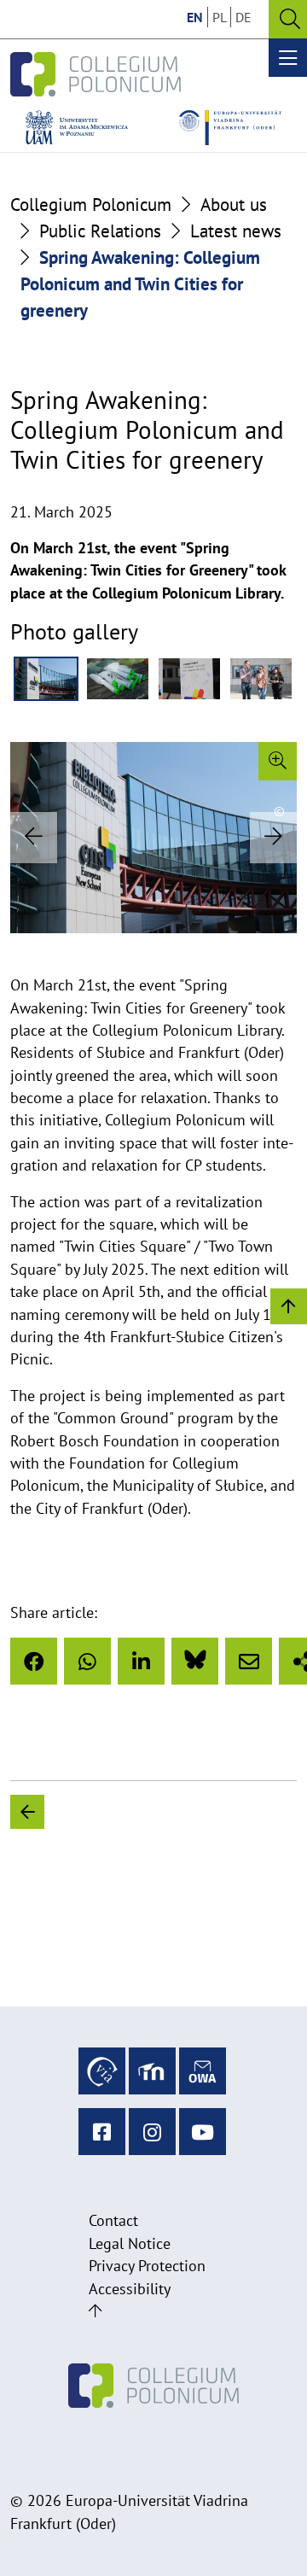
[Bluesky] (195, 1661)
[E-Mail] (249, 1661)
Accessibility (130, 2289)
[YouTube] (203, 2132)
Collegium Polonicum (91, 204)
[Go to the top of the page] (95, 2311)
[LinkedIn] (141, 1661)
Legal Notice (130, 2243)
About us (234, 204)
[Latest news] (180, 1812)
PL (220, 17)
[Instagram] (152, 2132)
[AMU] (77, 128)
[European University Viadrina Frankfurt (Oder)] (230, 128)
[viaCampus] (102, 2071)
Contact (113, 2220)
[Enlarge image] (278, 761)
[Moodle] (152, 2071)
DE (243, 17)
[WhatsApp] (87, 1661)
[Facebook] (34, 1661)
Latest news (236, 231)
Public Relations (100, 231)
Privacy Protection (147, 2266)
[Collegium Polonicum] (96, 74)
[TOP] (289, 1305)
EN (195, 17)
